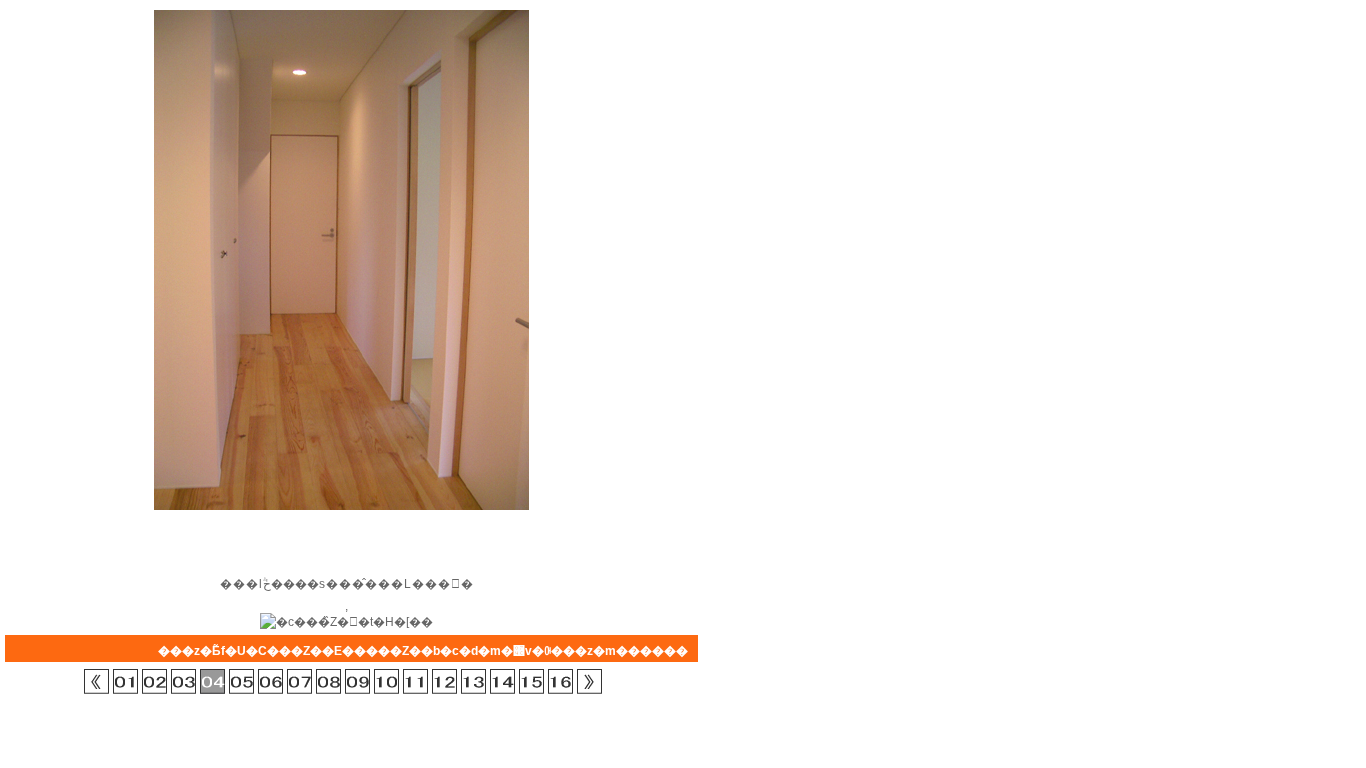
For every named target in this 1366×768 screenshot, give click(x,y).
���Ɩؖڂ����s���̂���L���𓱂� (212, 681)
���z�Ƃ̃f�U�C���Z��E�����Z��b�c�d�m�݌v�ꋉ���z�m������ (423, 651)
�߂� (96, 681)
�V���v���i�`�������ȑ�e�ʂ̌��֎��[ (183, 681)
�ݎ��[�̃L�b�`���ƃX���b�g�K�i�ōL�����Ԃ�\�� (386, 681)
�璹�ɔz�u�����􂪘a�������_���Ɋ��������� (241, 681)
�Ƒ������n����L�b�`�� (444, 681)
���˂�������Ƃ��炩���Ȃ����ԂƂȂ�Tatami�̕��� (531, 681)
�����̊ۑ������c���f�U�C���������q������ (328, 681)
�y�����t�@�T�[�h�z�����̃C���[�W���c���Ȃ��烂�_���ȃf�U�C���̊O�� (560, 681)
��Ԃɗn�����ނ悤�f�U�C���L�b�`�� (473, 681)
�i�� (589, 681)
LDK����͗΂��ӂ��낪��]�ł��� (415, 681)
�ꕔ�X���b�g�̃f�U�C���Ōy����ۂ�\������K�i (299, 681)
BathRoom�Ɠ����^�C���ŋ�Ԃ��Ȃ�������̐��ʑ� (270, 681)
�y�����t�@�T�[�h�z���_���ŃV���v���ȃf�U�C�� (125, 681)
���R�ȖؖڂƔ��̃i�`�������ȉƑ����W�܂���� (357, 681)
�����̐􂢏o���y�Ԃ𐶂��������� (154, 681)
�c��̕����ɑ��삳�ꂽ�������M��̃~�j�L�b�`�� (502, 681)
